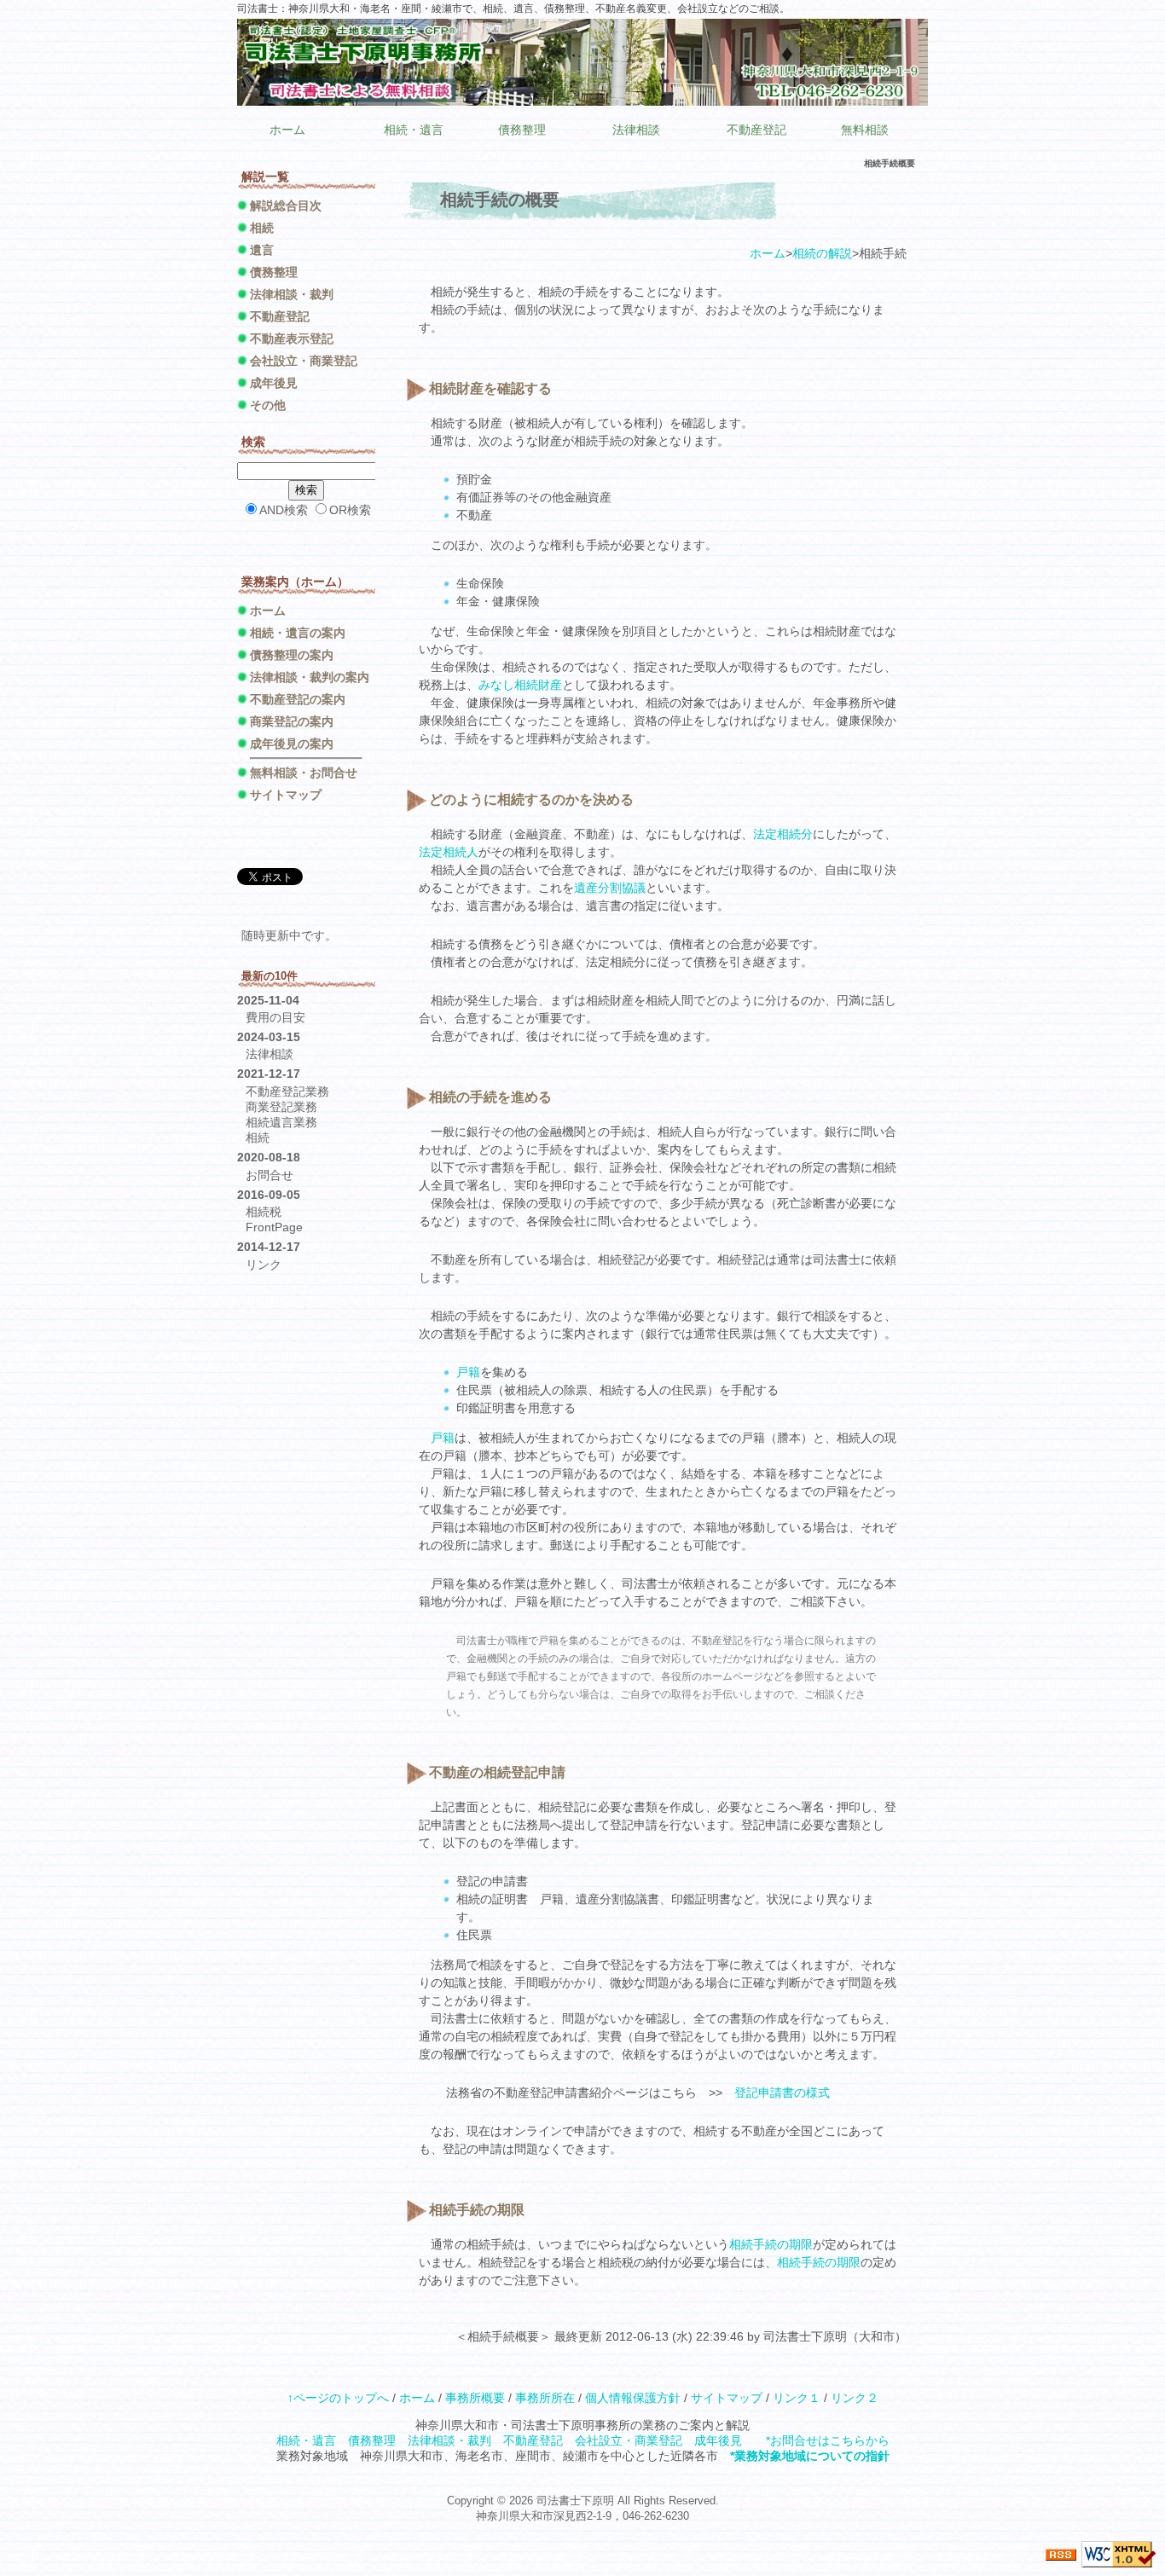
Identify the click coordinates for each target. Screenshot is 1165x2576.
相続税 (264, 1212)
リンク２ (855, 2398)
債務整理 (522, 130)
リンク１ (797, 2398)
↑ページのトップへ (338, 2398)
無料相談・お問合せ (304, 773)
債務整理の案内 (292, 655)
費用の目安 (275, 1017)
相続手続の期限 (771, 2244)
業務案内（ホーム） (295, 582)
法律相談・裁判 (292, 294)
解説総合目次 (286, 206)
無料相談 (865, 130)
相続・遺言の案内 (298, 633)
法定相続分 (783, 834)
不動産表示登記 (292, 339)
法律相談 (636, 130)
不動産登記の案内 (298, 699)
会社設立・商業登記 (304, 361)
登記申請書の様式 (782, 2093)
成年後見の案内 (292, 744)
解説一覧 (265, 177)
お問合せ (270, 1175)
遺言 (262, 250)
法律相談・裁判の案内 (310, 677)
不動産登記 (756, 130)
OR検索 (350, 510)
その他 (268, 405)
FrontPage (274, 1227)
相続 (262, 228)
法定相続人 (449, 852)
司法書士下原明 (575, 2501)
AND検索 (284, 510)
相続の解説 (822, 253)
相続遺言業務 (281, 1122)
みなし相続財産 (520, 685)
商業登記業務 (281, 1107)
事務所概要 (475, 2398)
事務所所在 (545, 2398)
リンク (264, 1265)
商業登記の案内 (292, 721)
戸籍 (468, 1372)
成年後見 (274, 383)
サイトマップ (286, 795)
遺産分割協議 (610, 888)
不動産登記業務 (287, 1091)
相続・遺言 (414, 130)
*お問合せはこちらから (828, 2440)
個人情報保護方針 (633, 2398)
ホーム (287, 130)
